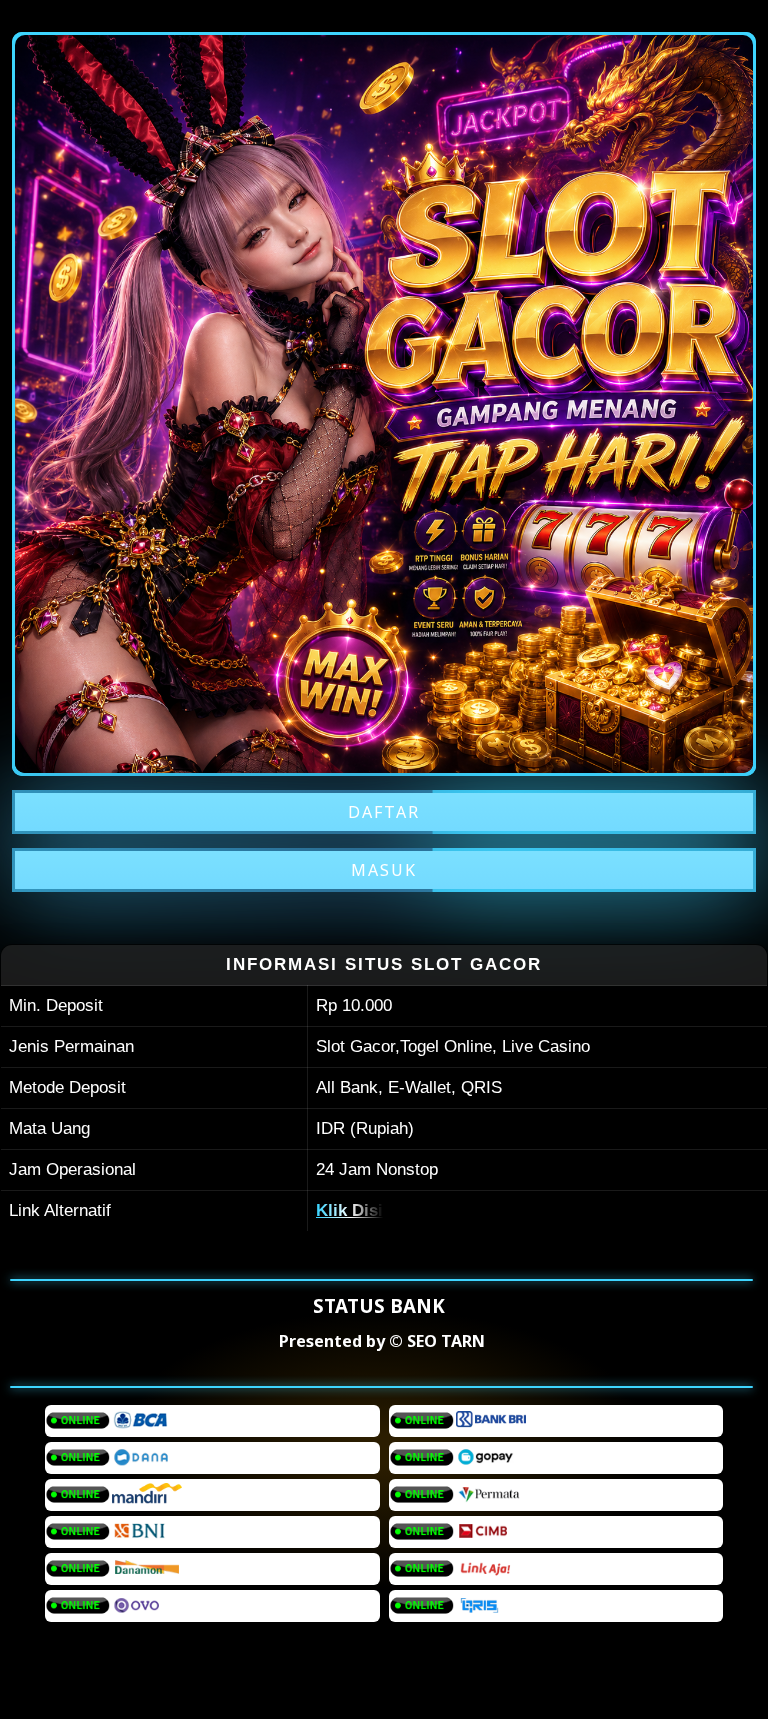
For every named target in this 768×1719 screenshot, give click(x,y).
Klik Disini (357, 1210)
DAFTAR (384, 812)
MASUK (384, 870)
